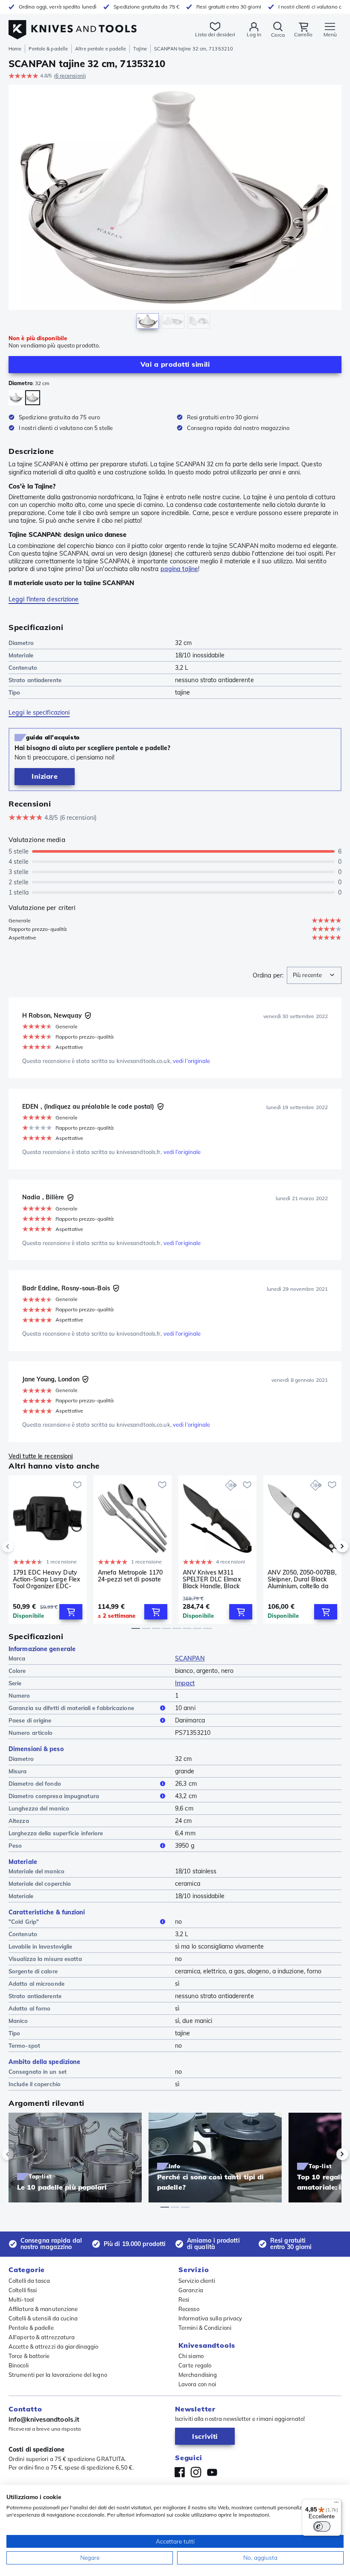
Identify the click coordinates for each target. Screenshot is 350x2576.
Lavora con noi (197, 2384)
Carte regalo (195, 2365)
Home (15, 49)
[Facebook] (180, 2472)
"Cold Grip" (24, 1922)
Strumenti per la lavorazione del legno (58, 2375)
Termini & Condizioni (205, 2328)
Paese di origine (30, 1720)
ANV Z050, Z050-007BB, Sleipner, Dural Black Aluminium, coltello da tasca (302, 1579)
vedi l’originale (192, 1061)
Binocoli (19, 2365)
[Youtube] (212, 2472)
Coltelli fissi (23, 2290)
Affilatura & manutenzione (43, 2309)
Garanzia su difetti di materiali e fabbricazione (71, 1708)
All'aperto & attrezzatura (42, 2337)
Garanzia (191, 2290)
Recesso (189, 2309)
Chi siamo (191, 2356)
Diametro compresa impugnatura (54, 1796)
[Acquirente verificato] (88, 1016)
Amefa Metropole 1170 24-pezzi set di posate (130, 1576)
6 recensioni (70, 76)
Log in (254, 34)
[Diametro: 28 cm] (16, 398)
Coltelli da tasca (29, 2281)
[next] (328, 1546)
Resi (184, 2299)
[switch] (322, 2526)
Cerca (278, 35)
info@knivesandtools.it (44, 2419)
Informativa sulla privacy (210, 2318)
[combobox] (314, 975)
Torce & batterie (29, 2356)
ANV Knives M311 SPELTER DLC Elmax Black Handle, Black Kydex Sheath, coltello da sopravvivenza (214, 1579)
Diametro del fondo (35, 1784)
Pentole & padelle (48, 49)
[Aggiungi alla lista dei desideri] (77, 1485)
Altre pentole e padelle (101, 49)
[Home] (73, 25)
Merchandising (198, 2375)
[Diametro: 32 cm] (33, 398)
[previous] (22, 1546)
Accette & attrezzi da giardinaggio (53, 2346)
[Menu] (336, 2504)
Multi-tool (21, 2299)
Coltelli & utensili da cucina (43, 2318)
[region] (175, 209)
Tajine (140, 49)
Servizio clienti (197, 2281)
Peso (15, 1846)
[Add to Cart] (71, 1612)
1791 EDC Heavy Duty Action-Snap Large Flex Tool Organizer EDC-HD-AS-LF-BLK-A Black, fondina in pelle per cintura (47, 1579)
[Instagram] (196, 2472)
